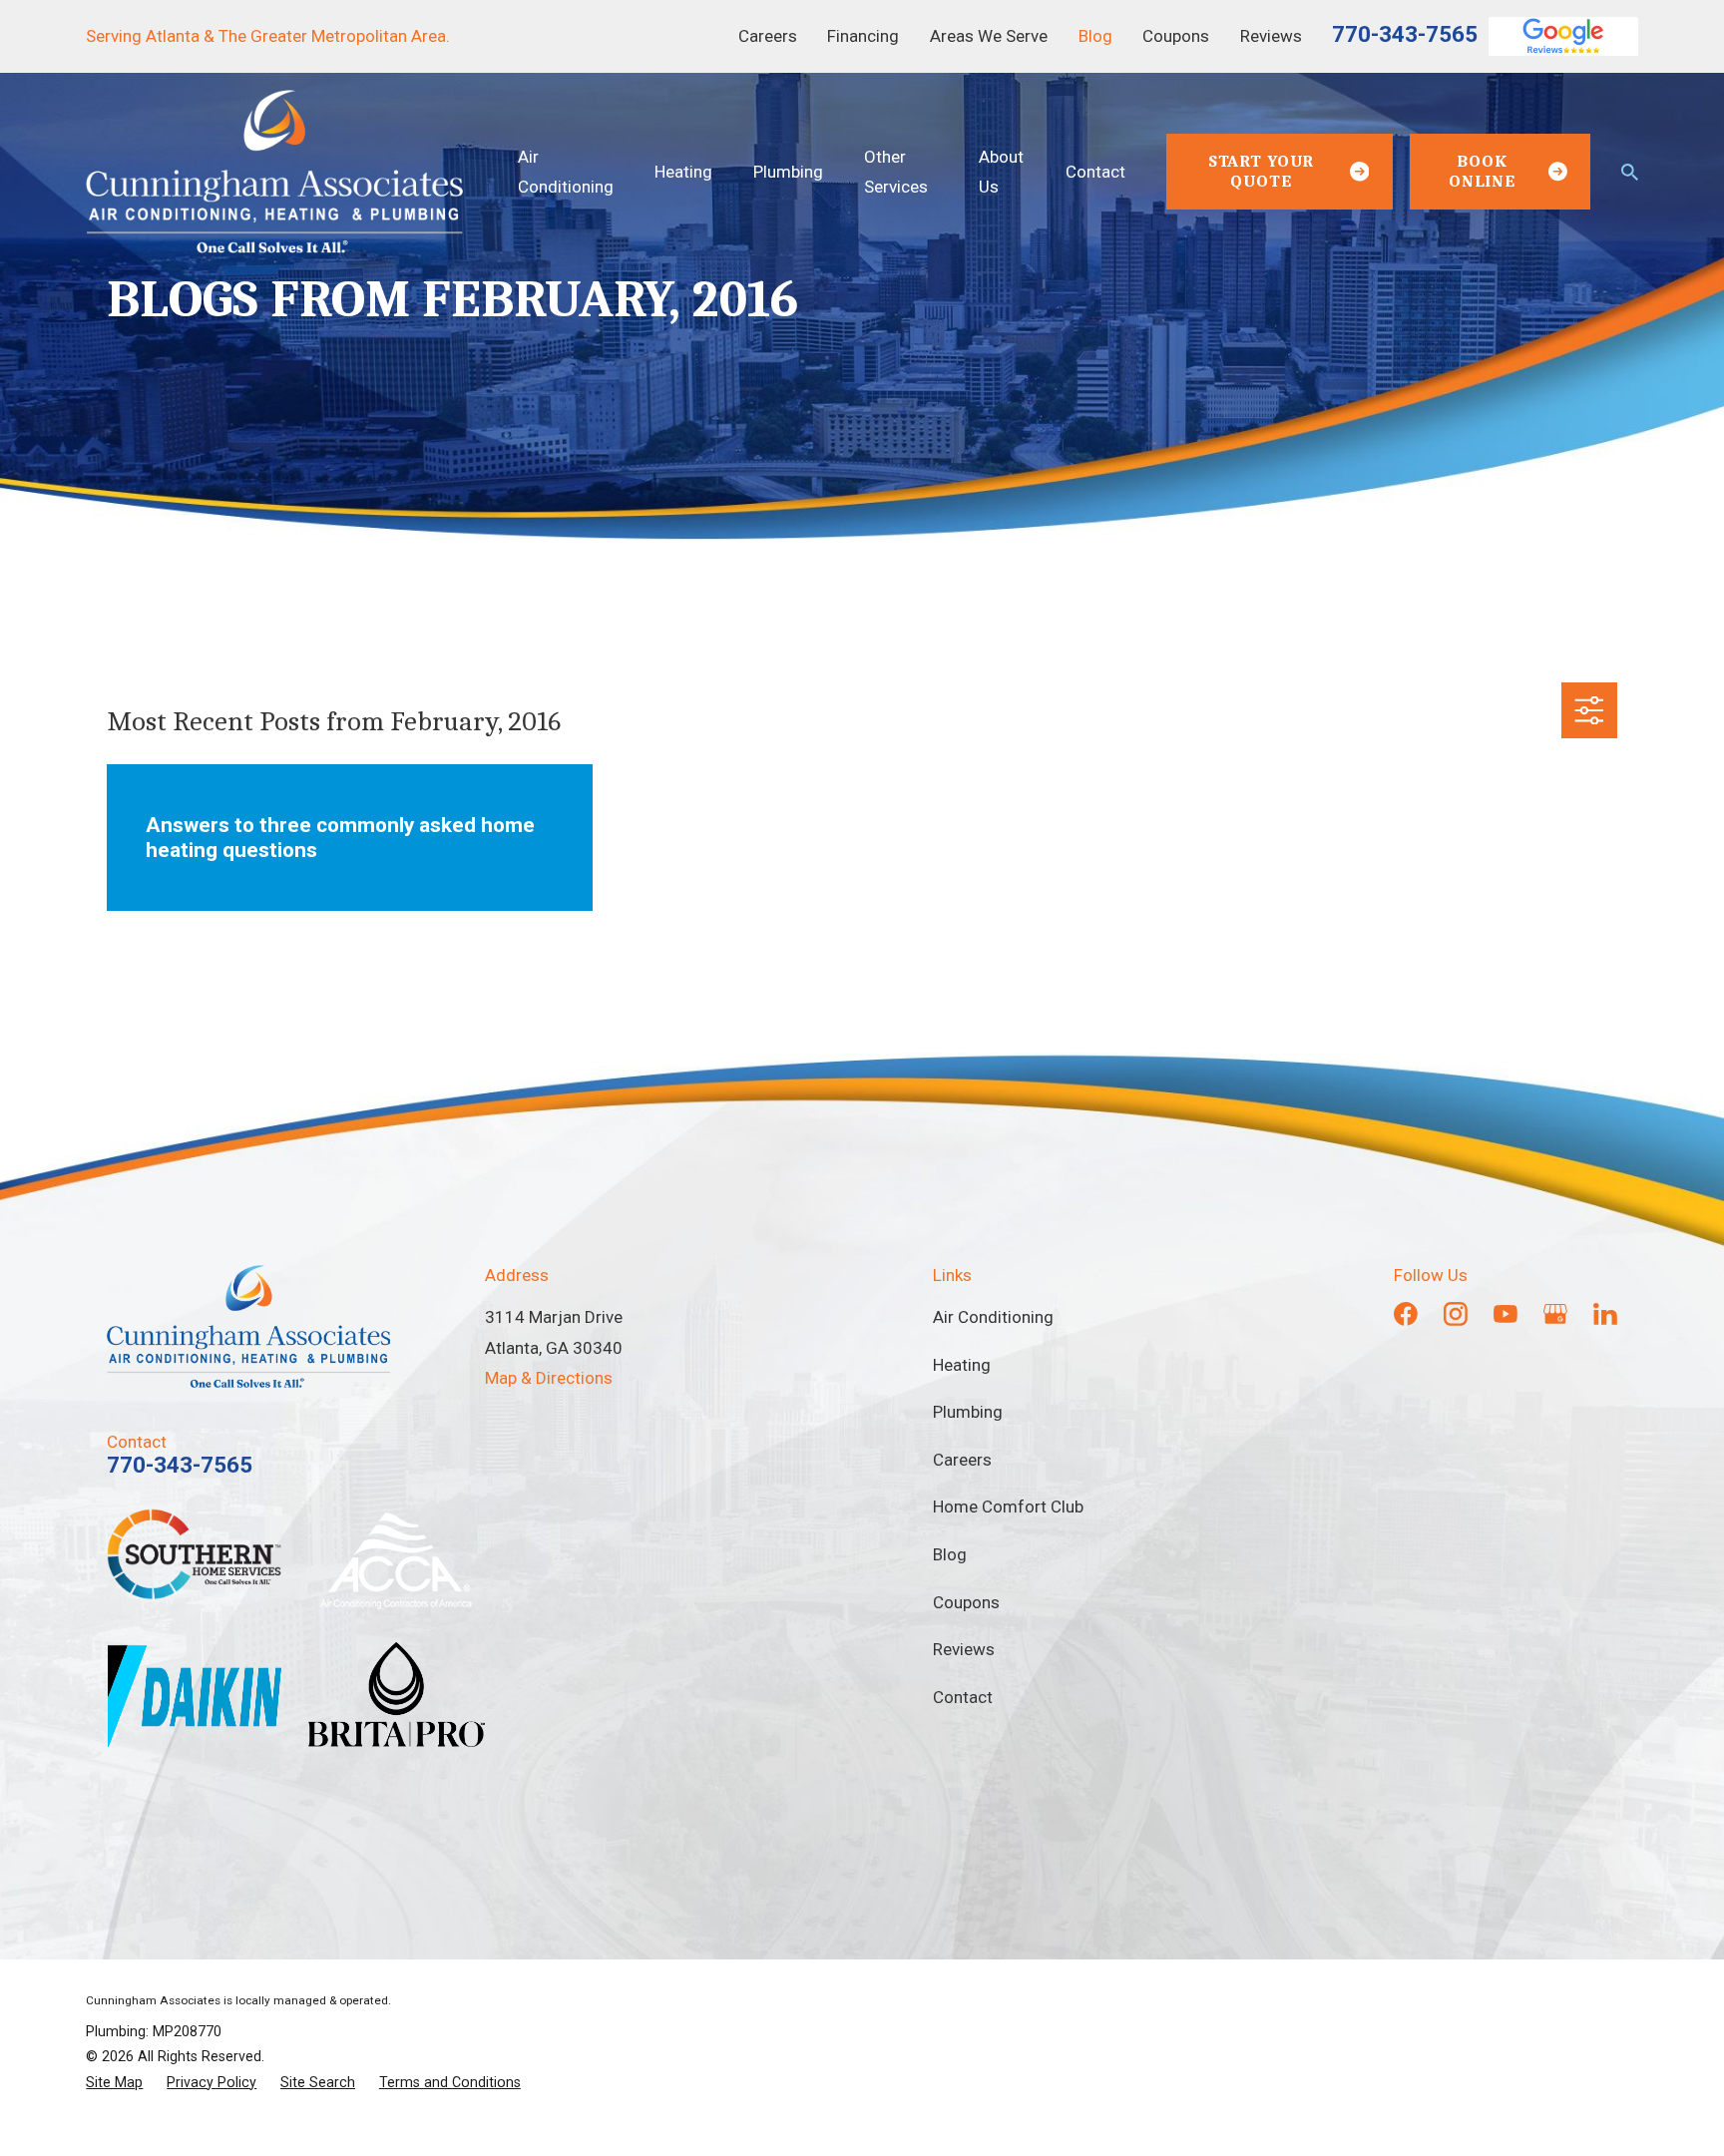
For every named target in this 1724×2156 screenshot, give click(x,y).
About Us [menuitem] (1001, 172)
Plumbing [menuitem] (788, 172)
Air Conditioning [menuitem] (566, 172)
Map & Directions (549, 1378)
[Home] (274, 172)
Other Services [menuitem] (896, 172)
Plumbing (968, 1412)
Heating (962, 1365)
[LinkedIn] (1605, 1314)
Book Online (1482, 171)
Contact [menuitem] (1095, 172)
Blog (1095, 36)
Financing (863, 36)
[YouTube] (1506, 1314)
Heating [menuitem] (683, 172)
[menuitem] (114, 2083)
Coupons (1176, 36)
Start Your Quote (1262, 171)
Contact (963, 1697)
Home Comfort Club (1008, 1507)
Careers (768, 36)
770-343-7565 (1405, 34)
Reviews (1271, 36)
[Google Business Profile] (1555, 1314)
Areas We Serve (989, 36)
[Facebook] (1406, 1314)
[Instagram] (1456, 1314)
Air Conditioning (993, 1317)
